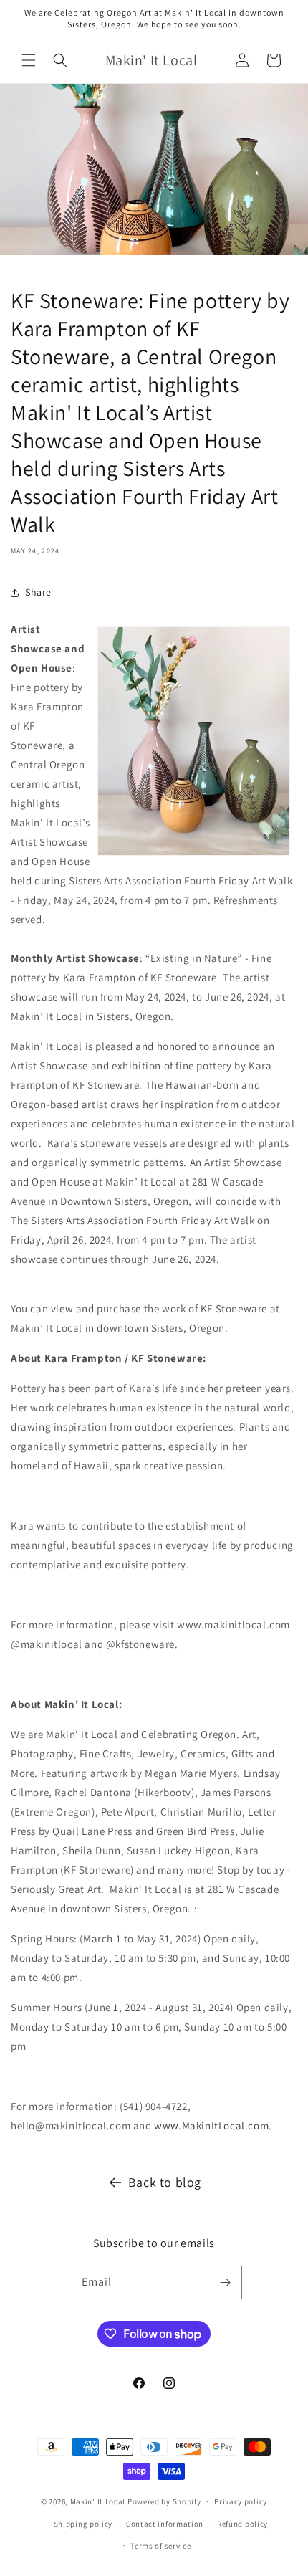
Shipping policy (83, 2524)
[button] (29, 60)
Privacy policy (241, 2501)
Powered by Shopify (164, 2501)
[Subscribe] (226, 2282)
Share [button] (38, 592)
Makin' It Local (98, 2501)
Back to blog (165, 2182)
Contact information (165, 2524)
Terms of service (160, 2546)
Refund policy (242, 2524)
